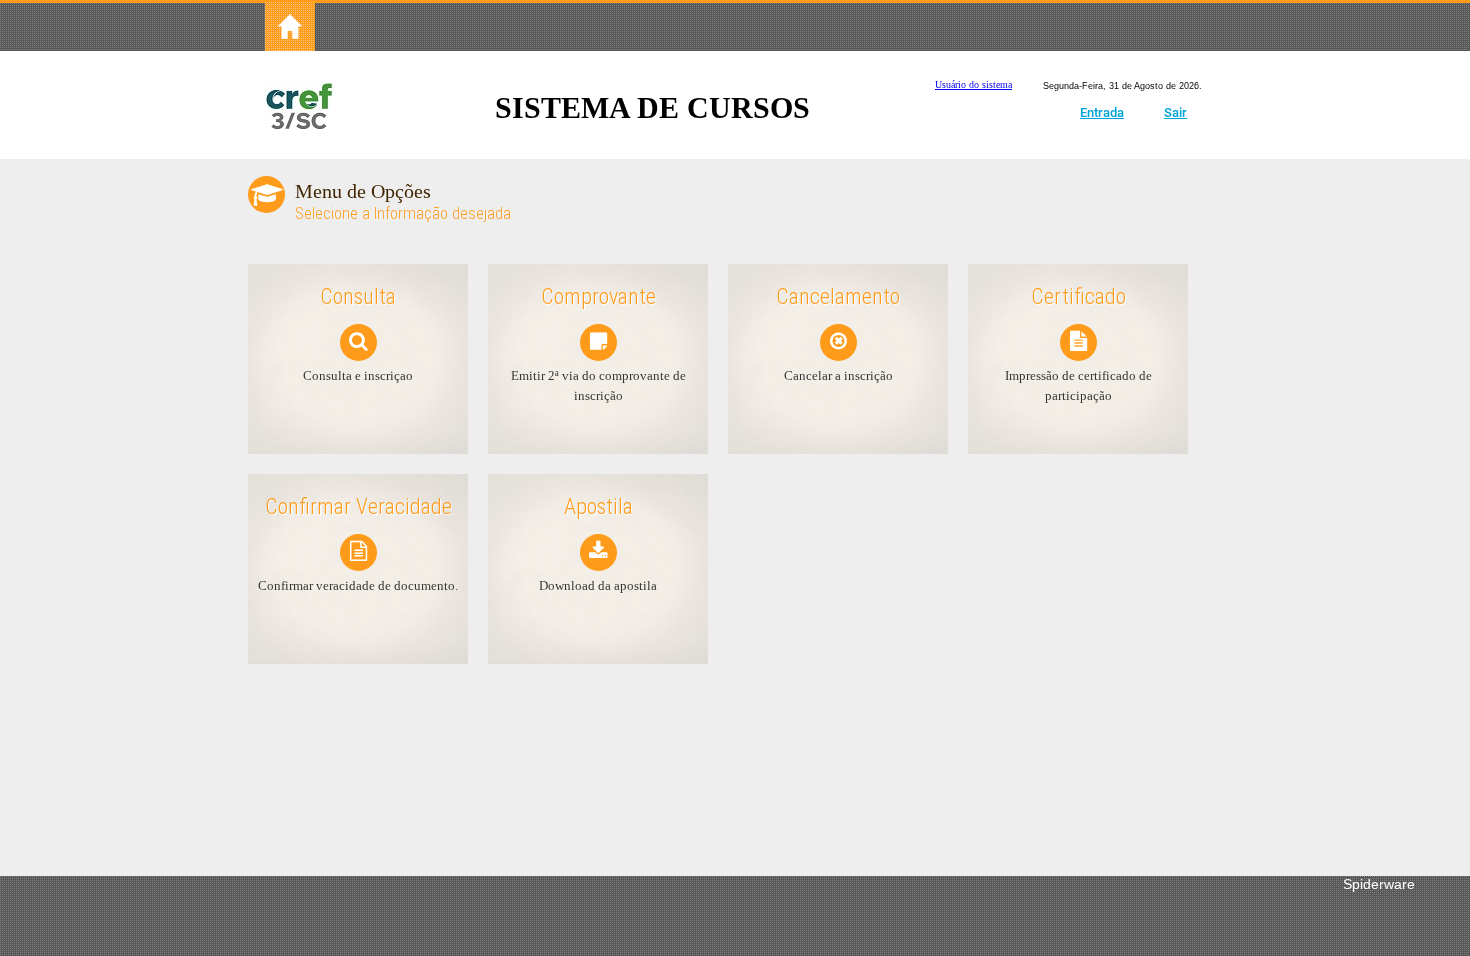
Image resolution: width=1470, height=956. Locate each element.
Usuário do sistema (973, 84)
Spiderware (1379, 884)
